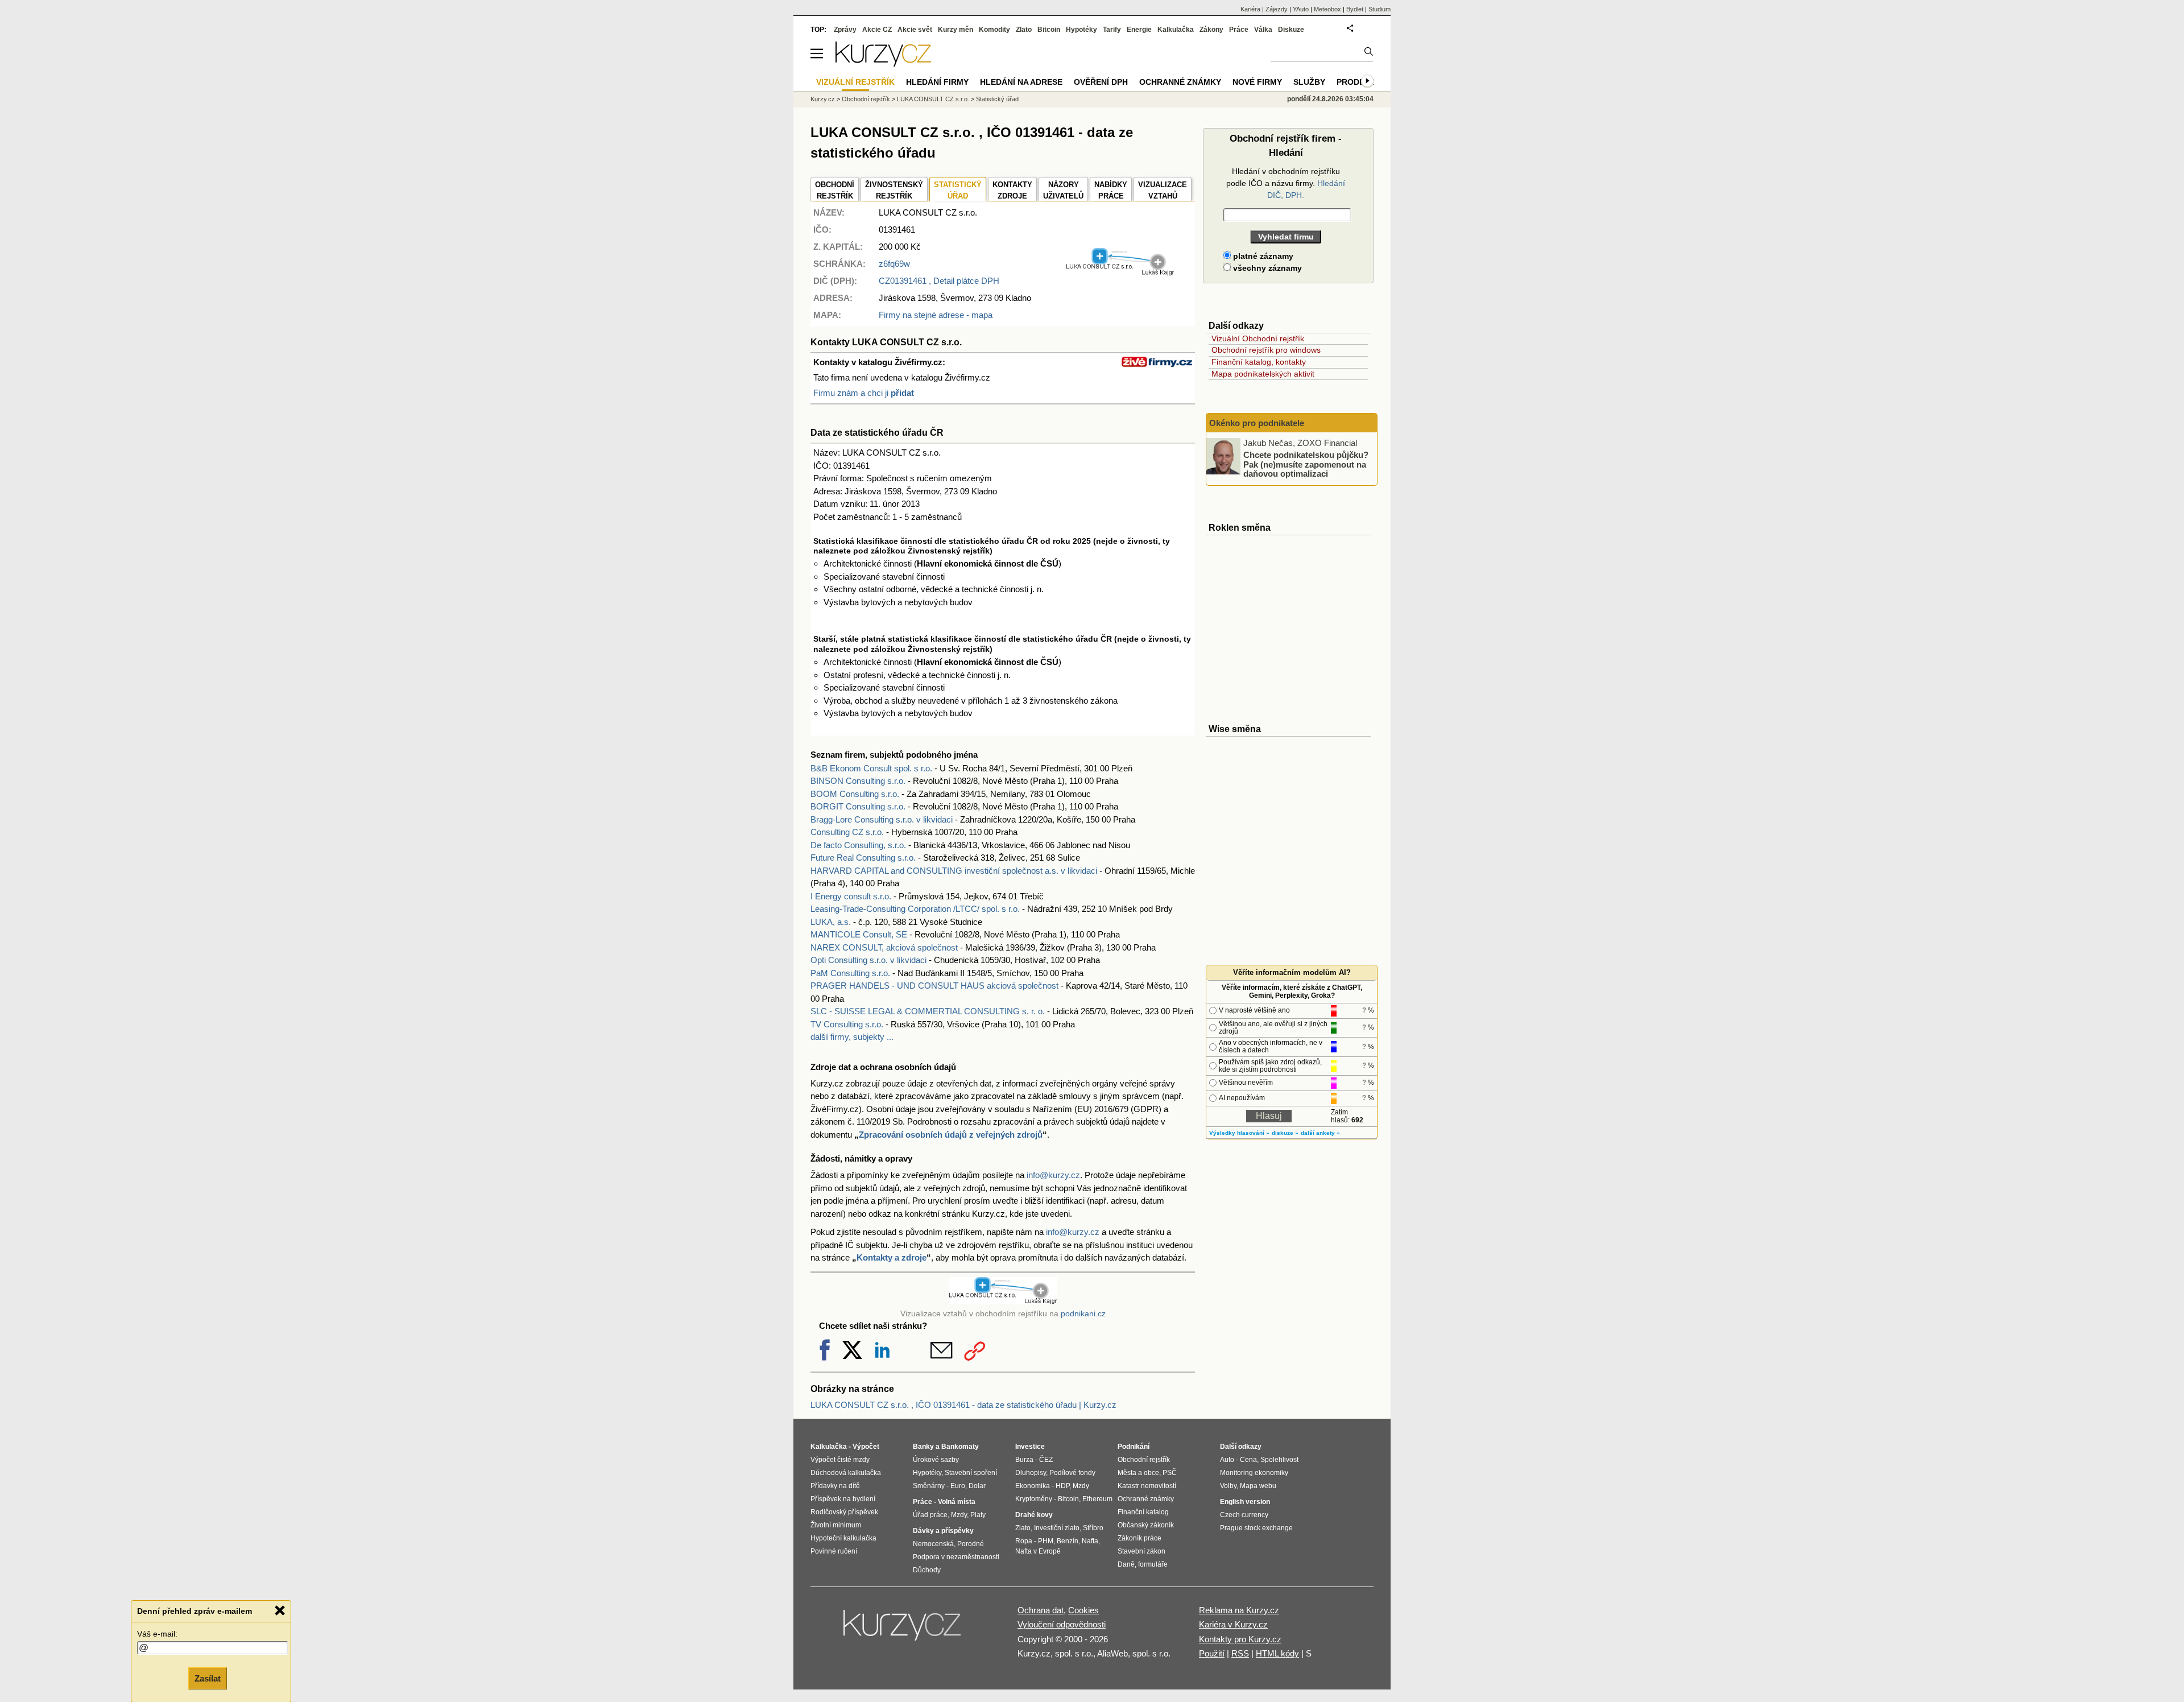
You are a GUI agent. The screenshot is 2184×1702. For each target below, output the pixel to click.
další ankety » (1320, 1133)
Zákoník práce (1139, 1538)
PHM (1046, 1541)
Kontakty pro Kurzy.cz (1240, 1639)
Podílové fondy (1072, 1473)
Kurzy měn (955, 30)
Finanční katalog (1143, 1512)
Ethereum (1097, 1499)
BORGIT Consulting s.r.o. (858, 806)
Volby (1228, 1486)
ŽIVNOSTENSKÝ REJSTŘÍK (894, 190)
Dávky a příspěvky (943, 1531)
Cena (1248, 1460)
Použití (1212, 1653)
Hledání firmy (937, 82)
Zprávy (845, 30)
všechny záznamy (1266, 268)
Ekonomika (1033, 1486)
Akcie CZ (877, 30)
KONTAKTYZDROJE (1012, 190)
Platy (978, 1515)
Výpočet (866, 1447)
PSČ (1170, 1473)
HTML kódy (1277, 1653)
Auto (1227, 1460)
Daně (1126, 1564)
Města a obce (1138, 1473)
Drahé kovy (1034, 1515)
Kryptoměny (1034, 1499)
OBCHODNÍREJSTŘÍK (835, 190)
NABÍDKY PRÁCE (1111, 190)
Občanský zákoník (1146, 1525)
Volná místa (957, 1502)
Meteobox (1327, 9)
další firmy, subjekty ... (852, 1037)
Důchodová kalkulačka (846, 1473)
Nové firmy (1257, 82)
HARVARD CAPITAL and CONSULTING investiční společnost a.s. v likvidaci (954, 871)
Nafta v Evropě (1038, 1551)
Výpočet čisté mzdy (840, 1460)
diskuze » (1285, 1133)
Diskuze (1291, 30)
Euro (958, 1486)
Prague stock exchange (1256, 1528)
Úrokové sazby (936, 1460)
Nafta (1090, 1541)
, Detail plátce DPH (939, 281)
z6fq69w (894, 264)
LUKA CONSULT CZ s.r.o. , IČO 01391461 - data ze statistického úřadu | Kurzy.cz (963, 1405)
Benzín (1068, 1541)
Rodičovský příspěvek (844, 1512)
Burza (1024, 1460)
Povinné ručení (834, 1551)
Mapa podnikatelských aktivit (1263, 374)
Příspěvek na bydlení (843, 1499)
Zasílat (208, 1677)
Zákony (1211, 30)
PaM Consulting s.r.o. (850, 973)
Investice (1030, 1447)
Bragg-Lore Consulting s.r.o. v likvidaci (882, 819)
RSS (1240, 1653)
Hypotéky (1081, 30)
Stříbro (1093, 1528)
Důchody (927, 1570)
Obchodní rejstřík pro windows (1266, 350)
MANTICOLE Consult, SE (859, 934)
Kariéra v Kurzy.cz (1233, 1624)
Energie (1139, 30)
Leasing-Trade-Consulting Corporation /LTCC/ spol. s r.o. (915, 909)
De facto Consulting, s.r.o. (858, 845)
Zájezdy (1277, 9)
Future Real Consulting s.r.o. (863, 858)
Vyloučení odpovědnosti (1062, 1624)
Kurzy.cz (823, 99)
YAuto (1301, 9)
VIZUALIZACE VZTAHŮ (1163, 190)
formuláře (1153, 1564)
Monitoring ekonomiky (1254, 1473)
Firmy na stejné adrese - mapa (936, 315)
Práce (1239, 30)
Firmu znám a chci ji (864, 393)
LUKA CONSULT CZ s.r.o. (933, 99)
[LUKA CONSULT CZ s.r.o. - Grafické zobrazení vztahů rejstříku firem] (1120, 273)
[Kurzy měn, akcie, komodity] (903, 1630)
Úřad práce (930, 1515)
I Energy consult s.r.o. (851, 896)
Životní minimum (836, 1525)
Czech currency (1244, 1515)
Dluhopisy (1031, 1473)
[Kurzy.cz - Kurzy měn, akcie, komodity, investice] (883, 63)
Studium (1380, 9)
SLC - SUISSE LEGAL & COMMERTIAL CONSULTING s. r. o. (928, 1011)
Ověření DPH (1101, 82)
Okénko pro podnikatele (1257, 423)
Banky (923, 1447)
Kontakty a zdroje (892, 1257)
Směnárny (929, 1486)
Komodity (994, 30)
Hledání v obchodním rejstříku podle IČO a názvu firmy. (1286, 183)
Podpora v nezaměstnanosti (956, 1557)
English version (1245, 1502)
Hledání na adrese (1021, 82)
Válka (1263, 30)
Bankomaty (960, 1447)
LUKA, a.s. (831, 922)
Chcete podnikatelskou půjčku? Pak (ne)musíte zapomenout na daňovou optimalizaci (1306, 464)
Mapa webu (1258, 1486)
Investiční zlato (1057, 1528)
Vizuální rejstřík (855, 82)
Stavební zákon (1141, 1551)
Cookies (1083, 1610)
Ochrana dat (1041, 1610)
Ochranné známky (1180, 82)
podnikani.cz (1083, 1314)
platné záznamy (1262, 256)
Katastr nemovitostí (1147, 1486)
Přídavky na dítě (835, 1486)
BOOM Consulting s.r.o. (855, 794)
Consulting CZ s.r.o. (847, 832)
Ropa (1024, 1541)
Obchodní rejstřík (866, 99)
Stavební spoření (971, 1473)
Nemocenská (933, 1544)
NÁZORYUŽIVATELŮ (1063, 190)
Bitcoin (1049, 30)
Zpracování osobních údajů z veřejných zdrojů (951, 1135)
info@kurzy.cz (1053, 1175)
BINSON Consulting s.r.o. (858, 781)
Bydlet (1355, 9)
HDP (1062, 1486)
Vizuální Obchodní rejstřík (1258, 338)
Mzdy (959, 1515)
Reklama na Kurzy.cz (1239, 1610)
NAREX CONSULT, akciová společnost (884, 947)
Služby (1309, 82)
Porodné (971, 1544)
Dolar (977, 1486)
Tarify (1112, 30)
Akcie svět (915, 30)
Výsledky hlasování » (1239, 1133)
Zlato (1024, 30)
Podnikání (1134, 1447)
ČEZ (1046, 1460)
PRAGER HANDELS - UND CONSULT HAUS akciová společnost (934, 986)
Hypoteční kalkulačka (843, 1538)
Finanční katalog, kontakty (1259, 362)
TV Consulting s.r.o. (847, 1024)
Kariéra (1250, 9)
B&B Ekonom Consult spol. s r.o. (871, 768)
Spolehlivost (1279, 1460)
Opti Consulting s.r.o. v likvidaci (868, 960)
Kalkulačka (1176, 30)
